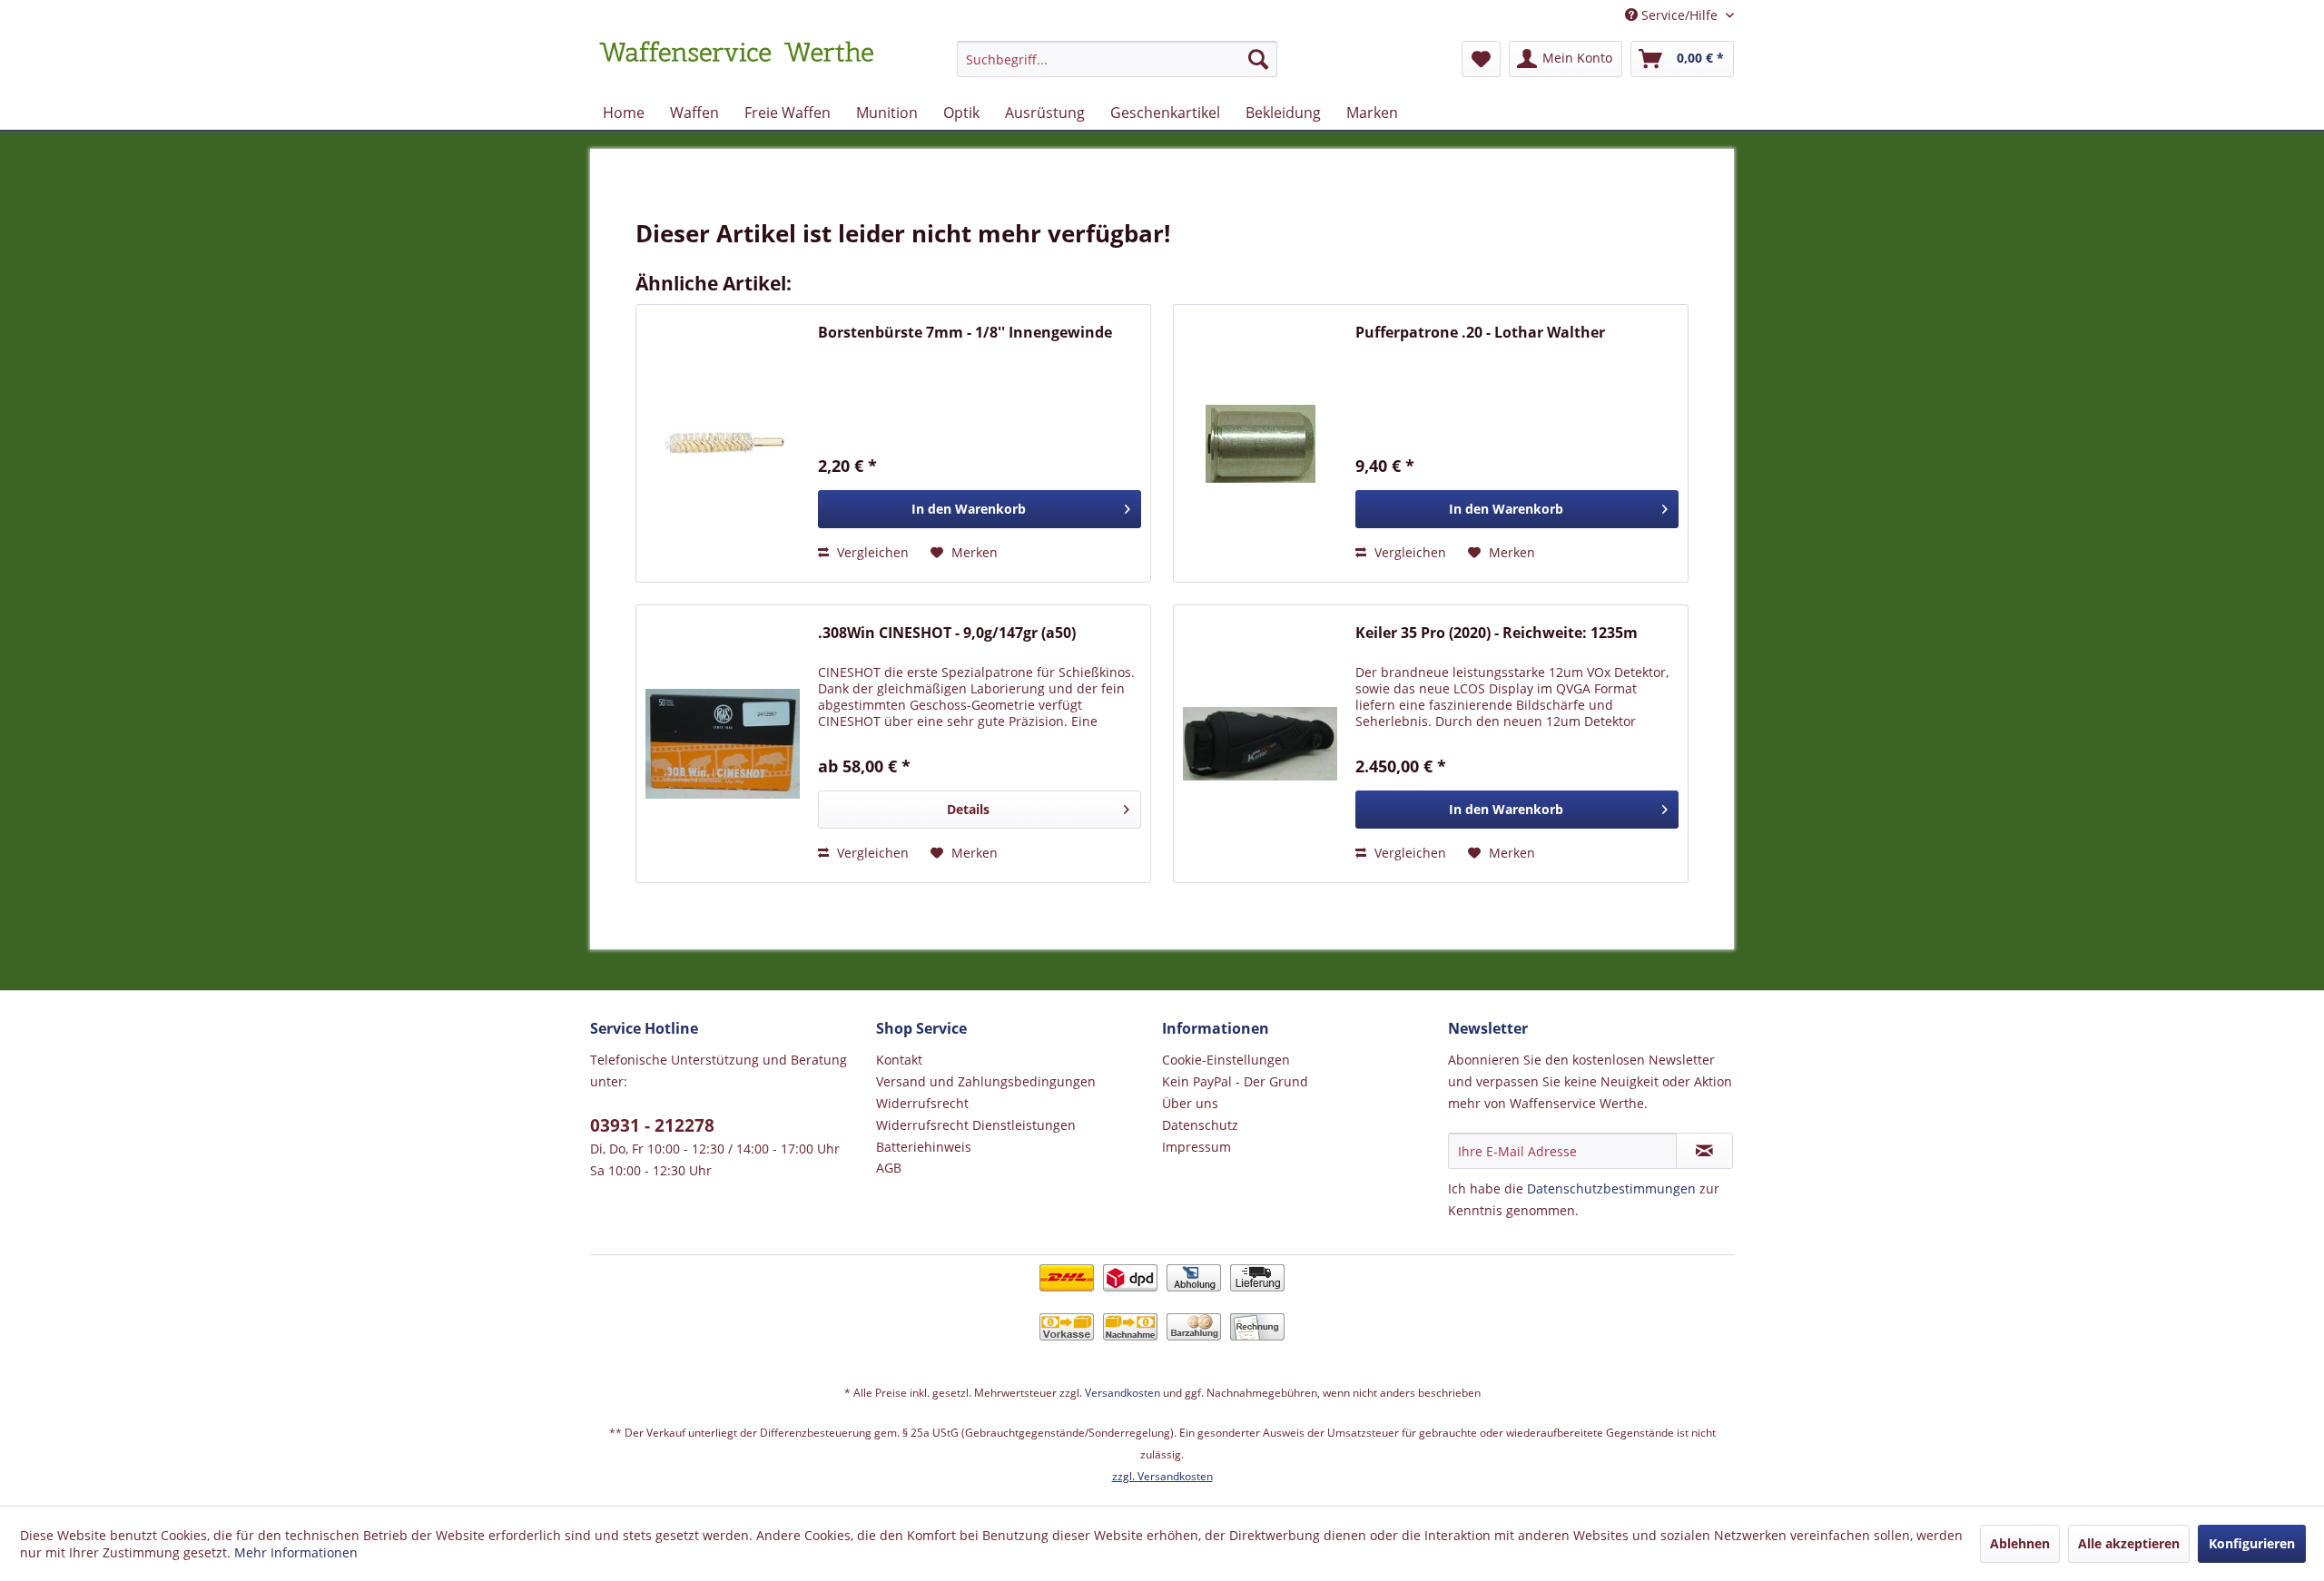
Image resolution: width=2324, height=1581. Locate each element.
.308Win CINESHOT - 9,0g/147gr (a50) (947, 633)
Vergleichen (871, 552)
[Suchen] (1258, 59)
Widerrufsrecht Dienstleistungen (976, 1125)
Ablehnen (2020, 1543)
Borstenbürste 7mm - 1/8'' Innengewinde (965, 333)
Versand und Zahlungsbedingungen (986, 1081)
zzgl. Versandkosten (1162, 1476)
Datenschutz (1200, 1125)
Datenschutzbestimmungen (1611, 1188)
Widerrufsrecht (922, 1103)
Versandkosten (1123, 1393)
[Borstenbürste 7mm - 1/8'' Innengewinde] (723, 443)
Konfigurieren (2252, 1543)
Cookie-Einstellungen (1226, 1060)
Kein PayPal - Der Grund (1235, 1081)
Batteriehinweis (924, 1147)
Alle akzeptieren (2129, 1543)
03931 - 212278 (652, 1125)
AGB (889, 1168)
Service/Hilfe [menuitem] (1679, 15)
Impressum (1196, 1147)
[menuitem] (1117, 68)
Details (968, 809)
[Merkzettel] (1481, 59)
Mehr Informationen (296, 1552)
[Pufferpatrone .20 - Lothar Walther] (1260, 443)
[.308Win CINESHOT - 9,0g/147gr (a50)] (723, 744)
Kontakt (899, 1060)
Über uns (1190, 1103)
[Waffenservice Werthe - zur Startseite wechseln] (736, 64)
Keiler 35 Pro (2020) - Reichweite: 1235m (1497, 633)
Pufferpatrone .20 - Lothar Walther (1480, 333)
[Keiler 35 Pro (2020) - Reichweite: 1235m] (1260, 744)
